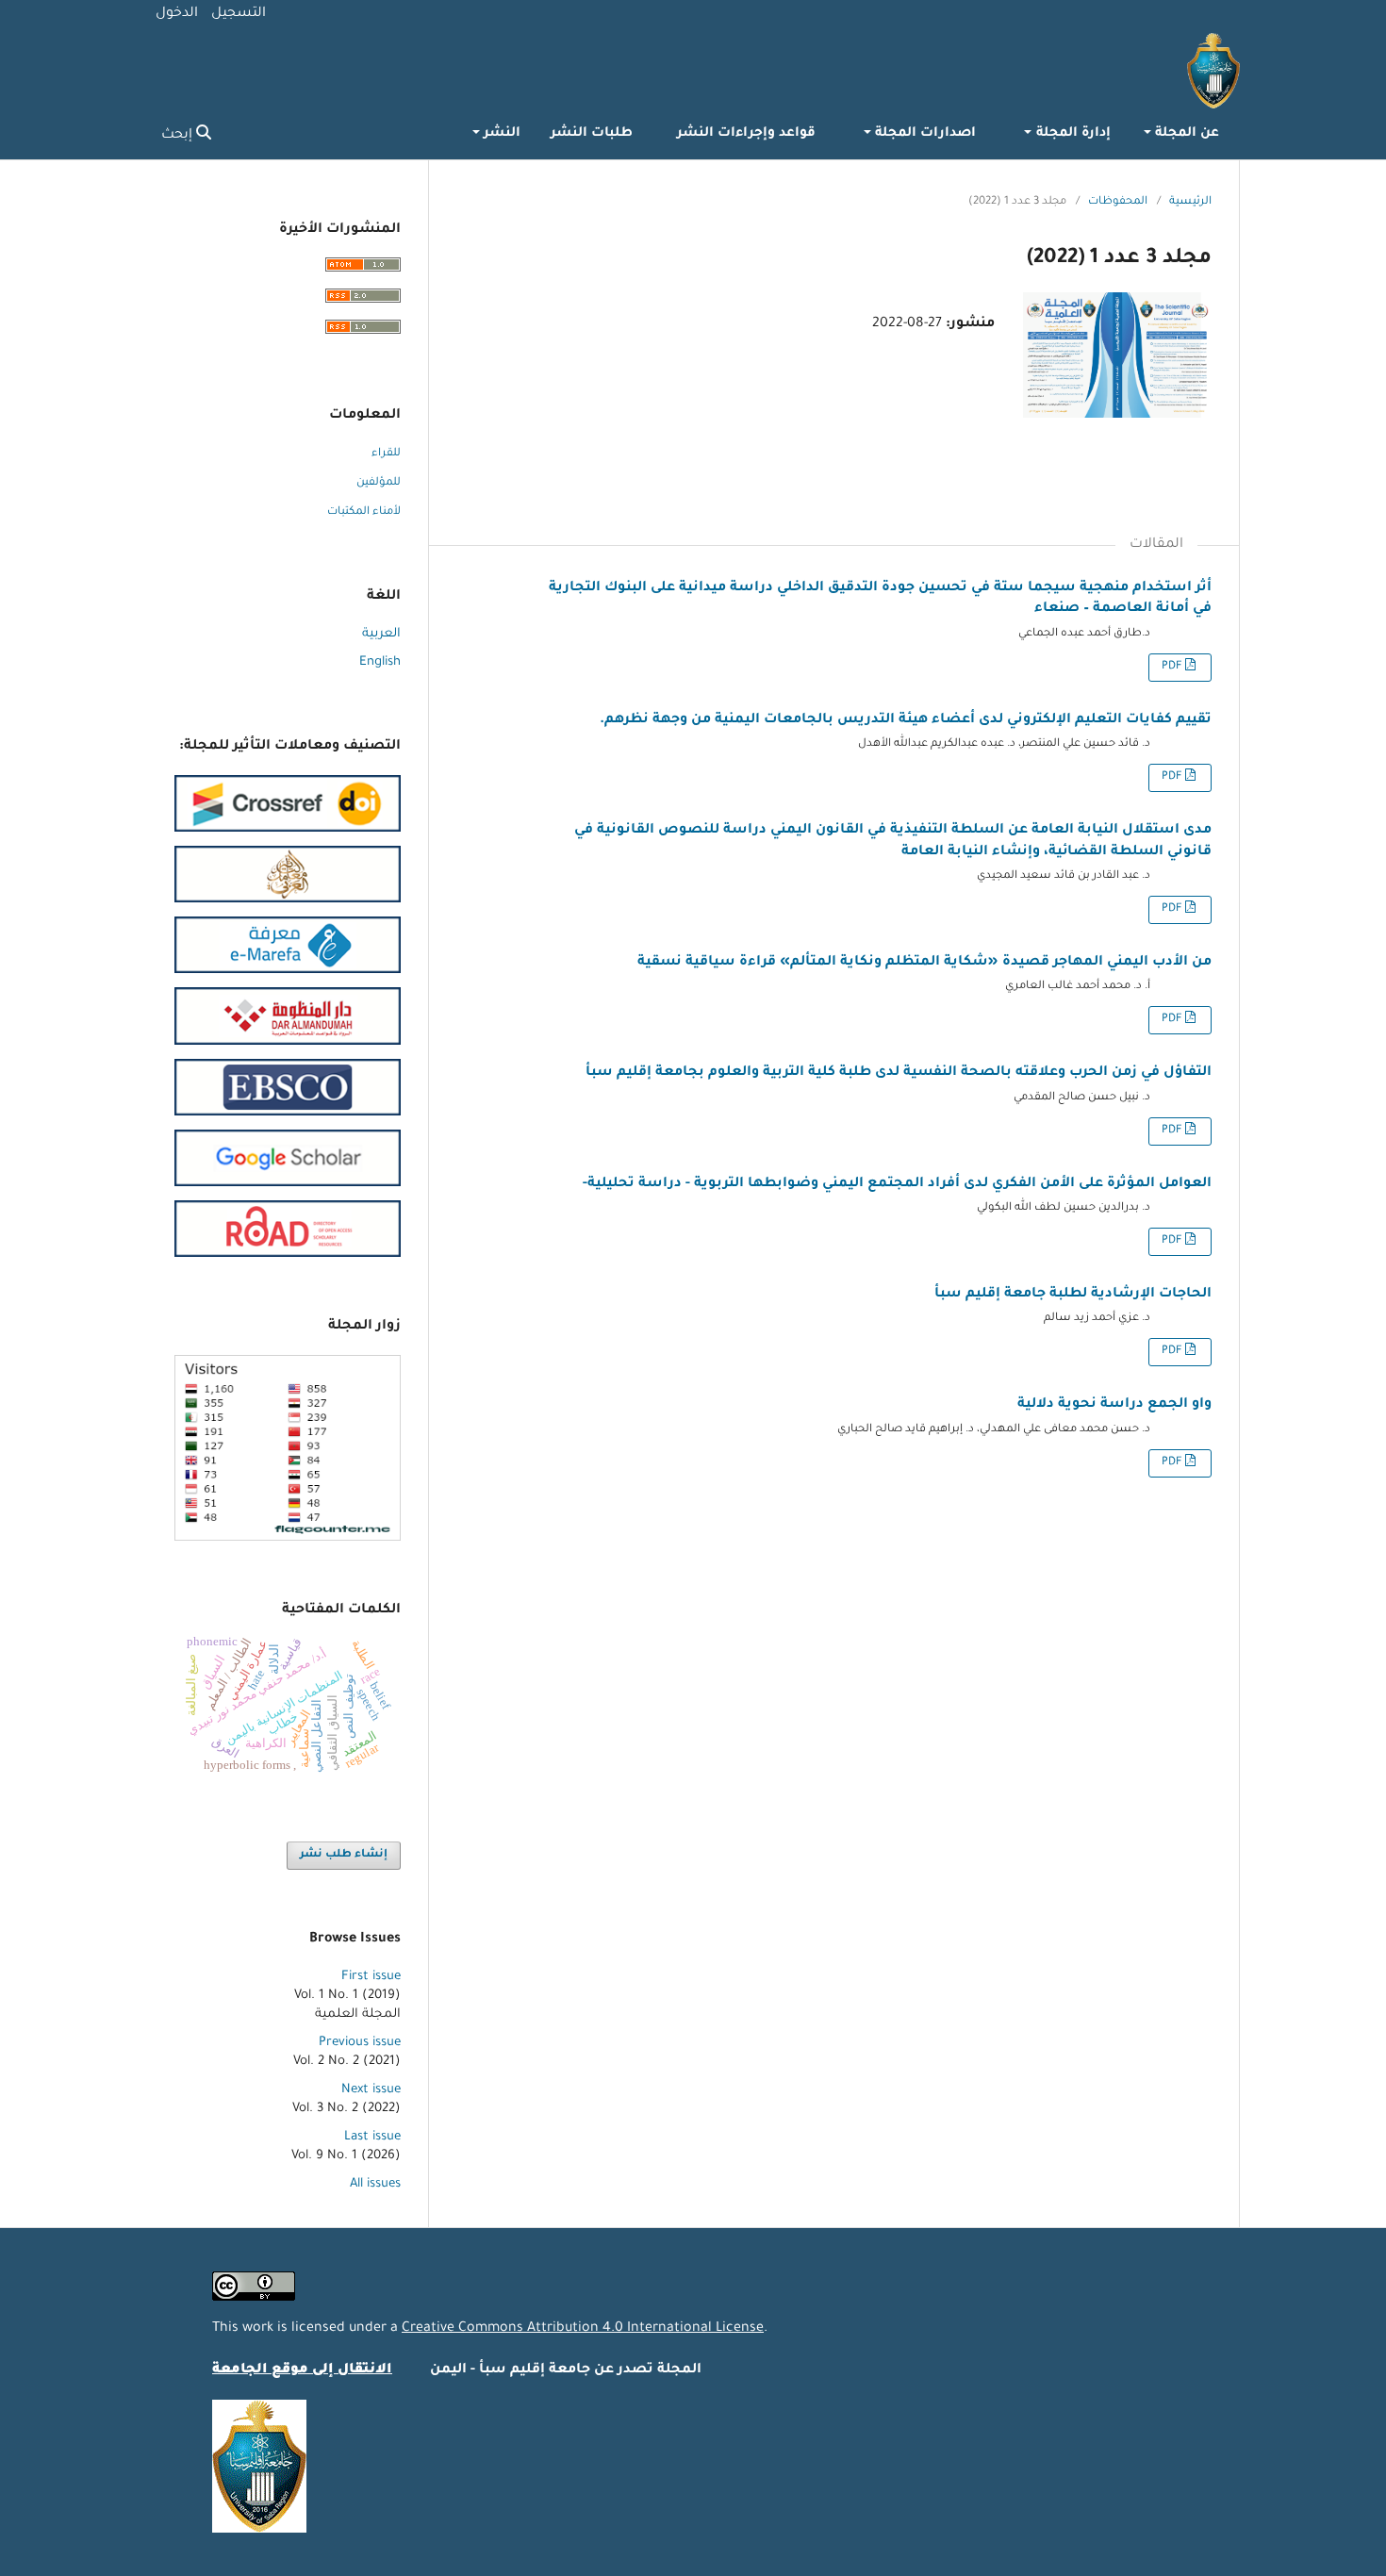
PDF (1173, 667)
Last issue (372, 2137)
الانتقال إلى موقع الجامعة (302, 2370)
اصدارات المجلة (924, 134)
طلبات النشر (592, 134)
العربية (381, 634)
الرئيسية (1190, 202)
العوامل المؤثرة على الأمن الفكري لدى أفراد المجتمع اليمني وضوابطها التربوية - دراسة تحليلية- (897, 1184)
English (380, 662)
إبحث (179, 136)
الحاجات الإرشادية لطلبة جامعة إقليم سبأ (1073, 1295)
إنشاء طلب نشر (344, 1855)
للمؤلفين (379, 483)
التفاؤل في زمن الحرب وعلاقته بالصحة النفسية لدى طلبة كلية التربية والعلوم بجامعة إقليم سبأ (899, 1073)
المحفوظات (1118, 202)
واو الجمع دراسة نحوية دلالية (1114, 1405)
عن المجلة (1185, 134)
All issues (375, 2184)
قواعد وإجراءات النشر (746, 134)
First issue (371, 1977)
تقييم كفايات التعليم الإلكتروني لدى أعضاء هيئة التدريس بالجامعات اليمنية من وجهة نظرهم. (906, 720)
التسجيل (239, 14)
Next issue (371, 2090)
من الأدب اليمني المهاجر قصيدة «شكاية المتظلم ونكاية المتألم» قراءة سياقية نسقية (924, 963)
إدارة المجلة (1071, 134)
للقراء (386, 454)
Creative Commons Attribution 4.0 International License (583, 2329)
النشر (500, 134)
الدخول (177, 14)
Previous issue (360, 2043)
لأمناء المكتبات (364, 512)
